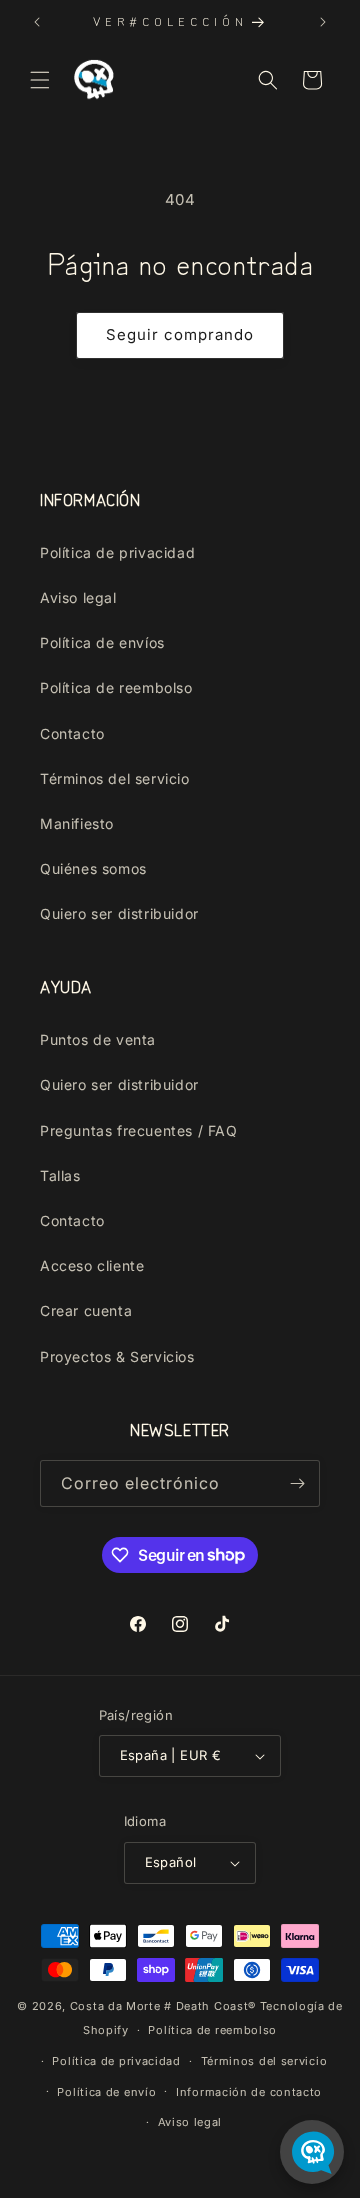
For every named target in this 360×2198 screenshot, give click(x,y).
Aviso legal (78, 597)
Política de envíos (102, 642)
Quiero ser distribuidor (119, 913)
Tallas (60, 1175)
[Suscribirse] (297, 1483)
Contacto (72, 733)
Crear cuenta (86, 1310)
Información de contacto (249, 2092)
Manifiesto (77, 823)
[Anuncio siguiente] (323, 22)
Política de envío (106, 2092)
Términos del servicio (115, 778)
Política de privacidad (117, 552)
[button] (40, 80)
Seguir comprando (180, 334)
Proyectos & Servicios (117, 1356)
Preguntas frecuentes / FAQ (139, 1130)
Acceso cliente (92, 1265)
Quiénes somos (93, 868)
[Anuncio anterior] (37, 22)
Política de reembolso (116, 687)
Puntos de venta (98, 1039)
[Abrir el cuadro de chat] (312, 2152)
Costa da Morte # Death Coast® (163, 2006)
